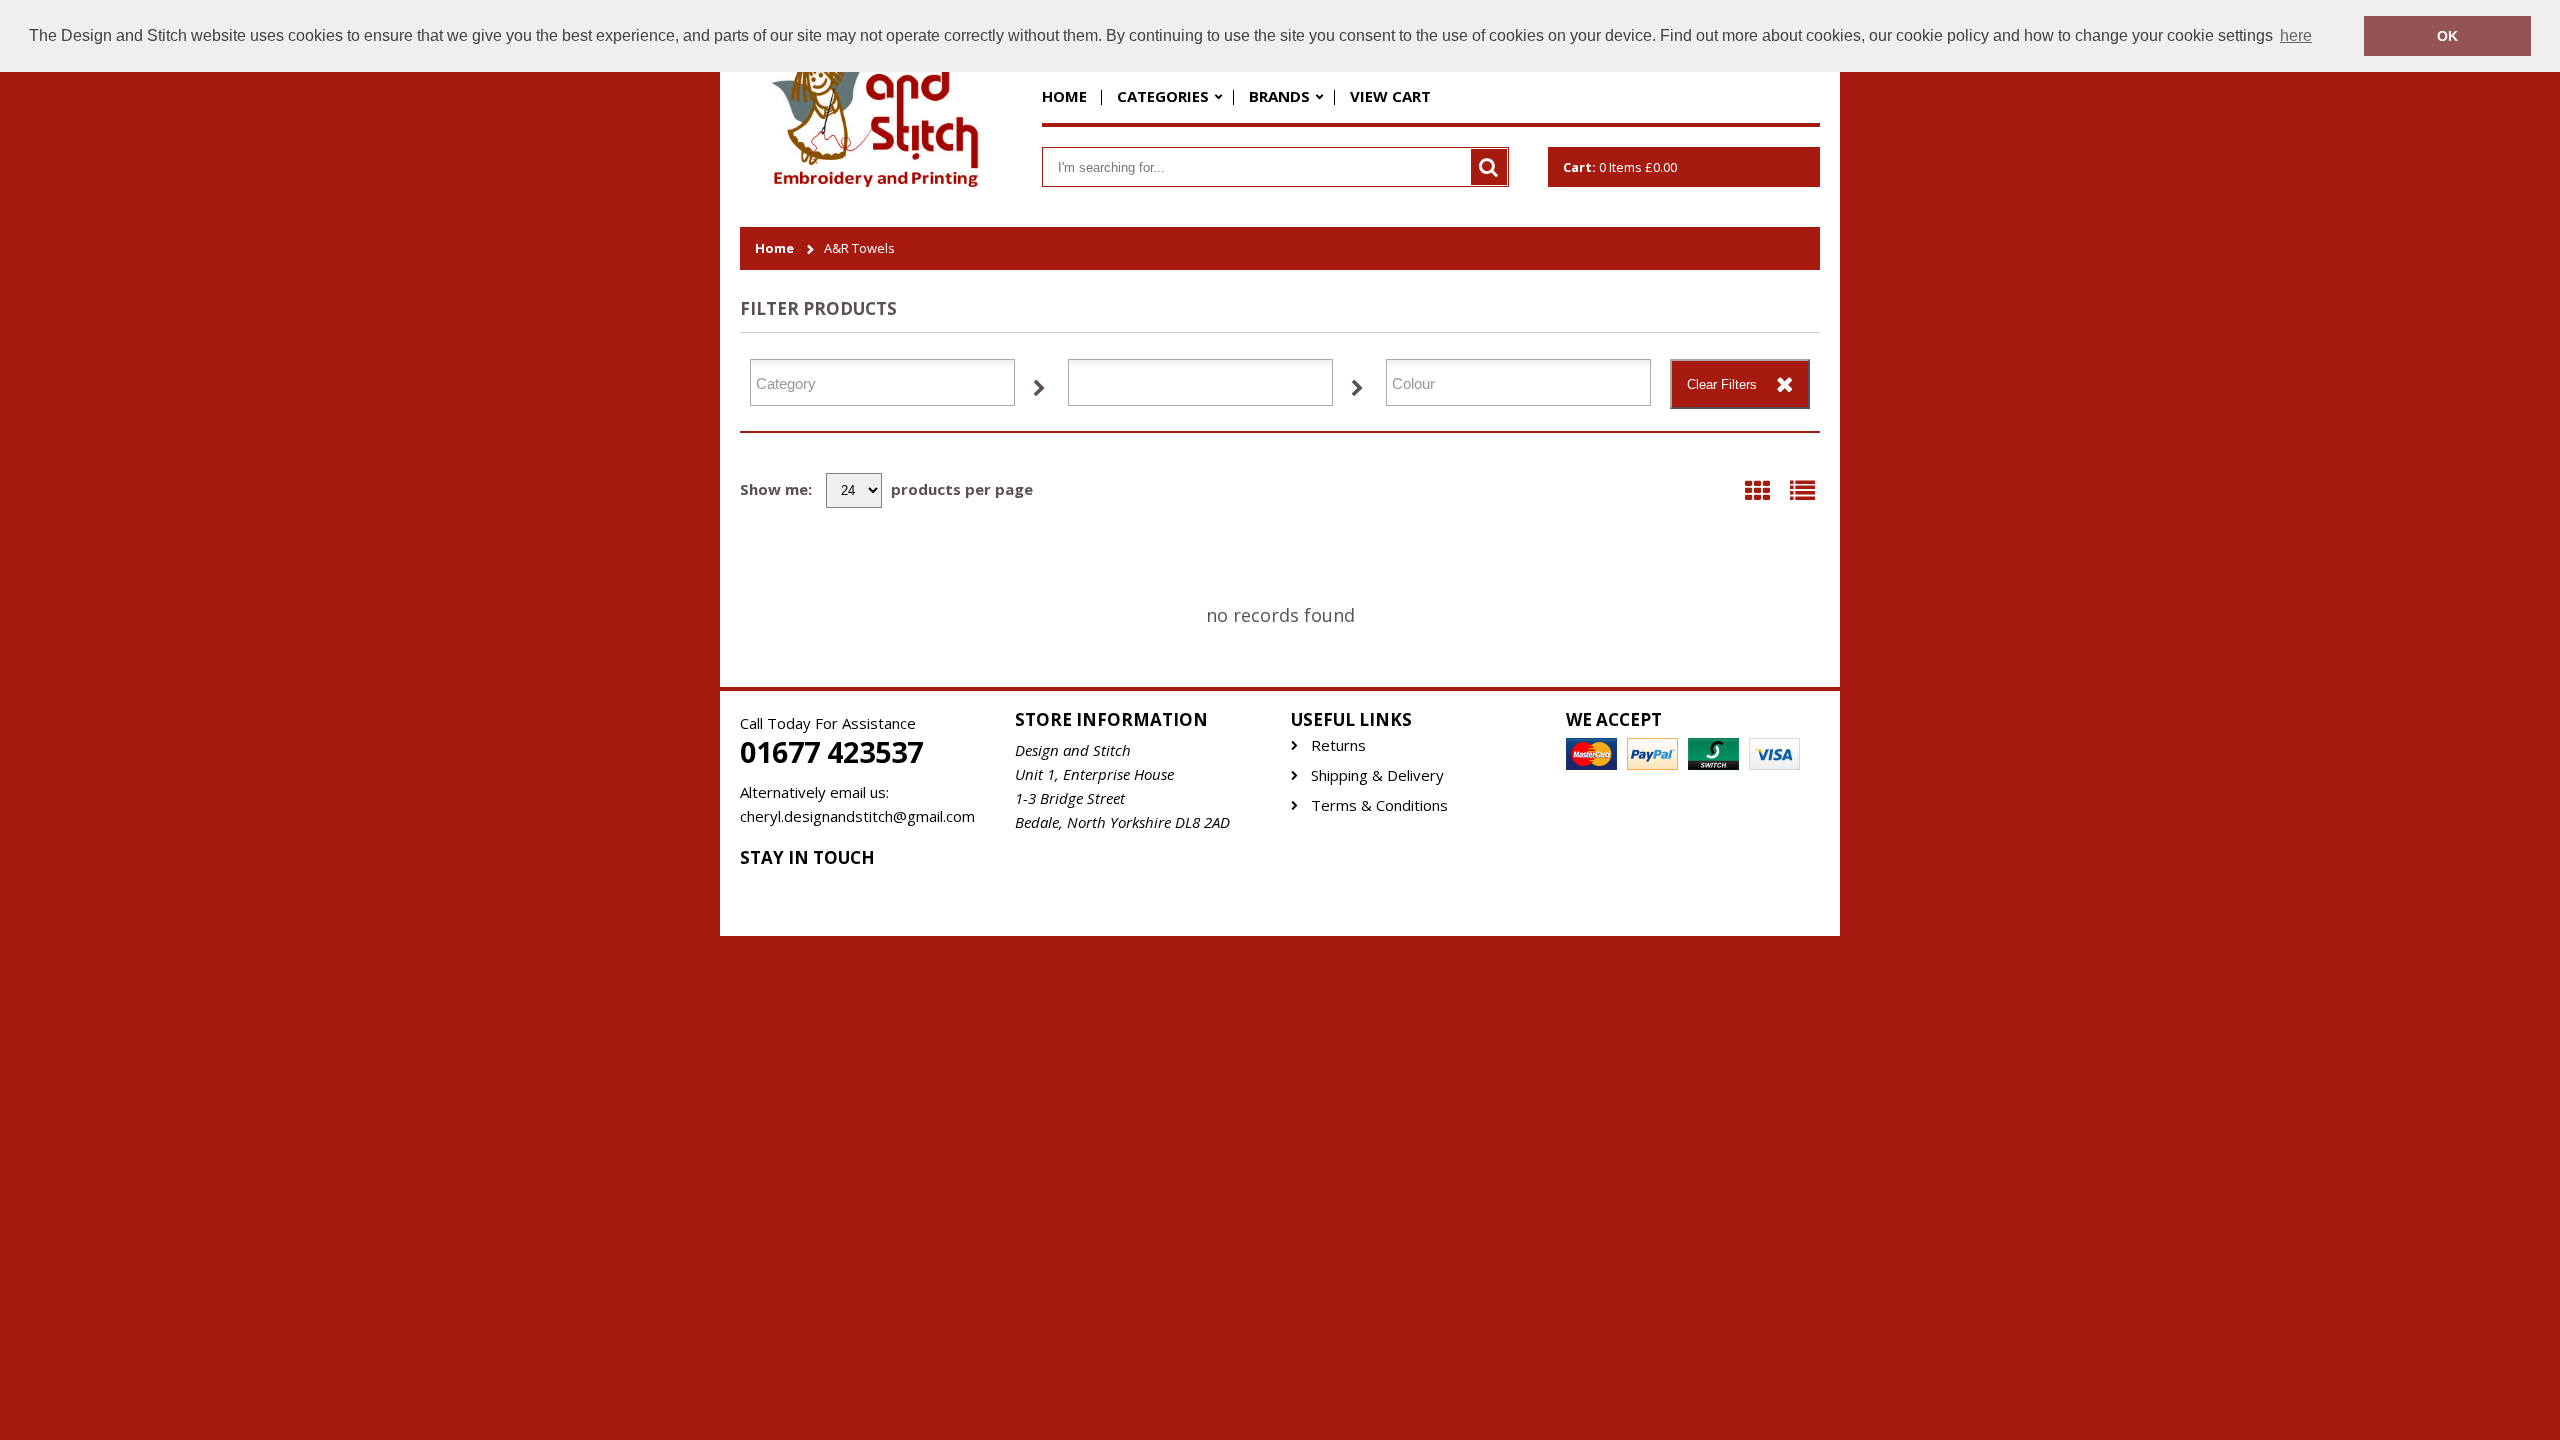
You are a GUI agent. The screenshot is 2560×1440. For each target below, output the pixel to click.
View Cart (1390, 96)
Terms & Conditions (1379, 805)
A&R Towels (859, 248)
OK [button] (2447, 36)
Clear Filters (1722, 384)
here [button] (2296, 35)
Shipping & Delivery (1377, 775)
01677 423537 (831, 752)
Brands (1279, 96)
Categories (1163, 96)
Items (1620, 167)
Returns (1338, 745)
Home (1064, 96)
